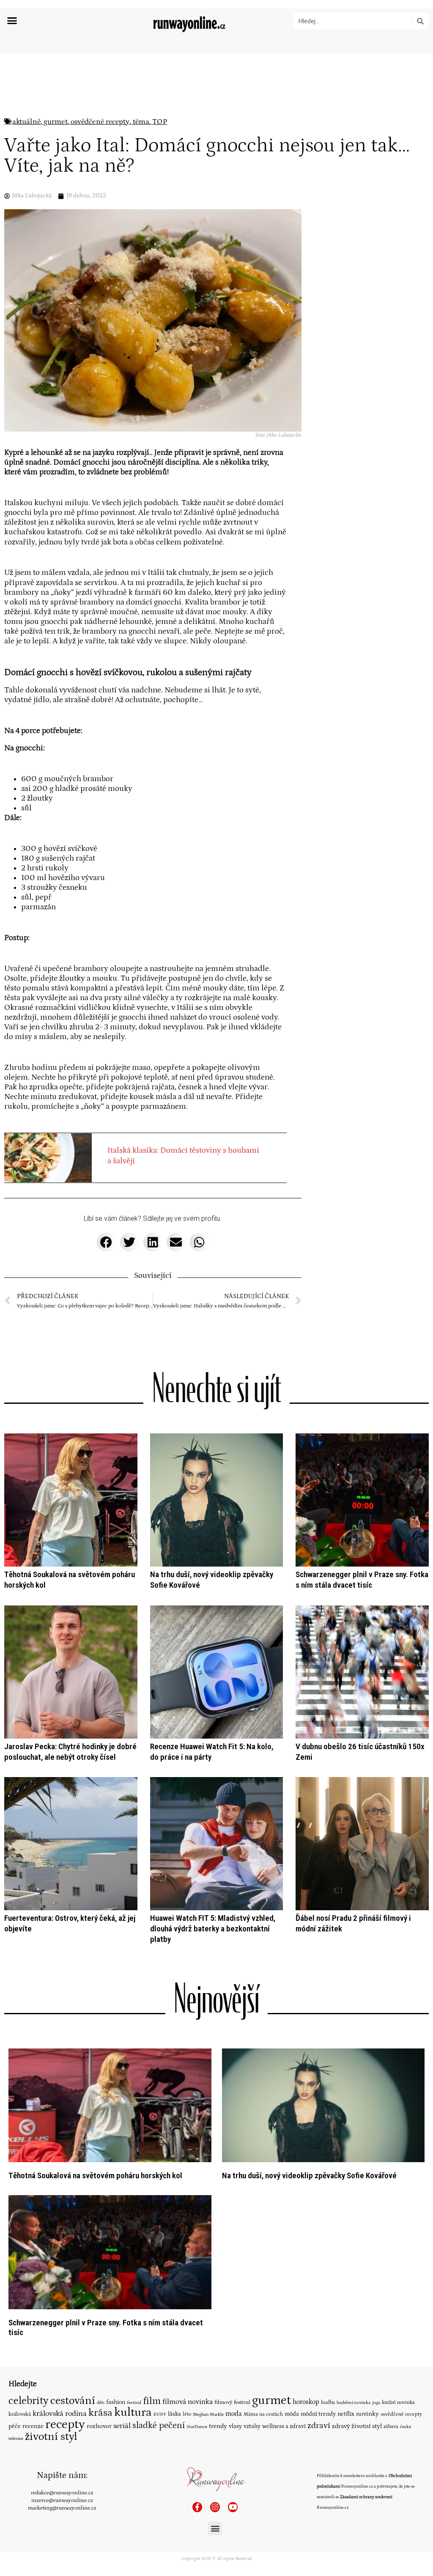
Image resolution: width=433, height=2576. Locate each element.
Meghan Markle (208, 2415)
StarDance (197, 2427)
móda (292, 2414)
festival (134, 2403)
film (152, 2401)
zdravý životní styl (357, 2426)
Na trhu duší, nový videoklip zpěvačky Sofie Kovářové (309, 2175)
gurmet (56, 122)
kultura (133, 2412)
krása (100, 2413)
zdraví (319, 2426)
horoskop (306, 2402)
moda (234, 2414)
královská (20, 2414)
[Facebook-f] (197, 2507)
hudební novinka (354, 2403)
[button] (12, 21)
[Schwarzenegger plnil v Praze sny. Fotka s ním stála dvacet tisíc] (110, 2252)
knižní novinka (398, 2402)
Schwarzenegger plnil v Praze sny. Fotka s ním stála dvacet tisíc (362, 1580)
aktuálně (26, 122)
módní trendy (318, 2414)
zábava (391, 2427)
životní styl (51, 2437)
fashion (116, 2402)
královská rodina (60, 2414)
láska (174, 2414)
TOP (160, 122)
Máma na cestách (263, 2414)
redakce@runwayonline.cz (62, 2493)
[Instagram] (215, 2507)
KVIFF (160, 2415)
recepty (65, 2424)
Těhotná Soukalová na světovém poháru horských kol (95, 2175)
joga (376, 2403)
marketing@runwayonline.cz (62, 2508)
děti (101, 2402)
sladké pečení (159, 2426)
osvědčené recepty (100, 122)
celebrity (29, 2401)
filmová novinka (188, 2402)
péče (15, 2426)
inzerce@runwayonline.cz (62, 2500)
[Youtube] (233, 2507)
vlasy (235, 2426)
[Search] (420, 21)
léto (187, 2414)
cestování (73, 2401)
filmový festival (232, 2402)
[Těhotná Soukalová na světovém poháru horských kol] (110, 2105)
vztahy (252, 2426)
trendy (218, 2426)
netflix (346, 2414)
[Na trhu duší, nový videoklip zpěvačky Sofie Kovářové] (323, 2105)
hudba (328, 2402)
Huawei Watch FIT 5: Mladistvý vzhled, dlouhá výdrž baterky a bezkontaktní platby (213, 1929)
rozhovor (99, 2426)
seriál (122, 2426)
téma (141, 122)
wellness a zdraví (284, 2426)
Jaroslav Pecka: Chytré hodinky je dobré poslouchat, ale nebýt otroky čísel (70, 1752)
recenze (33, 2426)
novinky (367, 2414)
